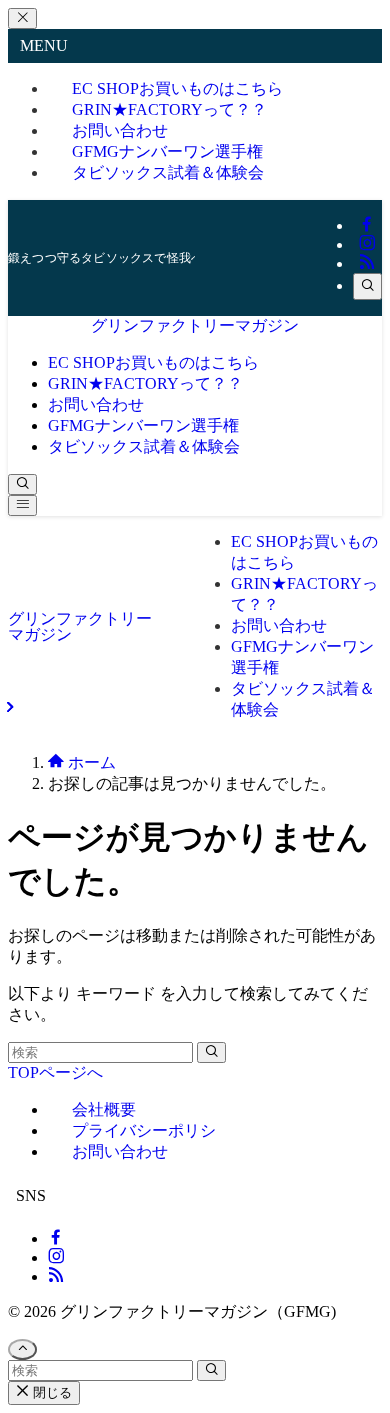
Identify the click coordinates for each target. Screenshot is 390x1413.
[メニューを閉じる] (22, 18)
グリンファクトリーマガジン (195, 325)
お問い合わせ (120, 1151)
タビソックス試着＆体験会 (168, 172)
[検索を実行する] (211, 1052)
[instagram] (367, 244)
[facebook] (367, 225)
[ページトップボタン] (22, 1349)
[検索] (367, 286)
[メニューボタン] (22, 505)
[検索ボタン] (22, 484)
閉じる (50, 1392)
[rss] (367, 263)
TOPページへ (55, 1072)
